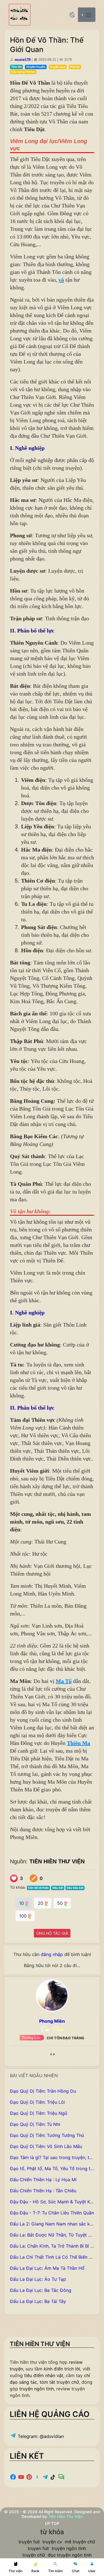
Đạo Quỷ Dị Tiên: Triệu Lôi (37, 2102)
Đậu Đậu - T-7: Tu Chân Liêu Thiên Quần (52, 2213)
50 (61, 1903)
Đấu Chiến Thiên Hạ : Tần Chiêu (43, 2191)
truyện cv (52, 2542)
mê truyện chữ (80, 2542)
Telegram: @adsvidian (40, 2436)
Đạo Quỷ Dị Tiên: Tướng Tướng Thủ (47, 2135)
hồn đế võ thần (38, 1888)
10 (22, 1903)
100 (24, 1916)
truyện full (29, 2542)
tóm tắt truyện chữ (59, 2382)
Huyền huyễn (36, 67)
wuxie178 (23, 60)
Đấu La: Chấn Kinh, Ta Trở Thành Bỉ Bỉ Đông (56, 2246)
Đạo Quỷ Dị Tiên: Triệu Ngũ (39, 2113)
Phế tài (75, 67)
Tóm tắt (16, 67)
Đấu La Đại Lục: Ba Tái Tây (38, 2301)
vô (61, 280)
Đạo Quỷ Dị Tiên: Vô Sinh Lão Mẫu (46, 2146)
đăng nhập (52, 1954)
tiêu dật (58, 1888)
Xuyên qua (58, 67)
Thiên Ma (78, 1743)
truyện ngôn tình (37, 2389)
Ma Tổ (64, 1681)
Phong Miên (52, 2021)
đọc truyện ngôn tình (70, 2555)
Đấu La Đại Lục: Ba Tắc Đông (41, 2290)
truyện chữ (34, 2555)
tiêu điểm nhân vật (44, 2375)
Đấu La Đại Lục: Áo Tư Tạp (38, 2279)
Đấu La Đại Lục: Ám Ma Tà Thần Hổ (47, 2268)
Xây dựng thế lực (23, 72)
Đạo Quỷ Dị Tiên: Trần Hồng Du (43, 2091)
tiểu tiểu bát (75, 1888)
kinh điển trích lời (62, 2369)
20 (41, 1903)
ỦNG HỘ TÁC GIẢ (52, 1933)
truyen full (38, 2548)
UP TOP (52, 2523)
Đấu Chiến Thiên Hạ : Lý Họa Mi (43, 2180)
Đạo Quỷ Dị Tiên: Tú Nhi (35, 2124)
